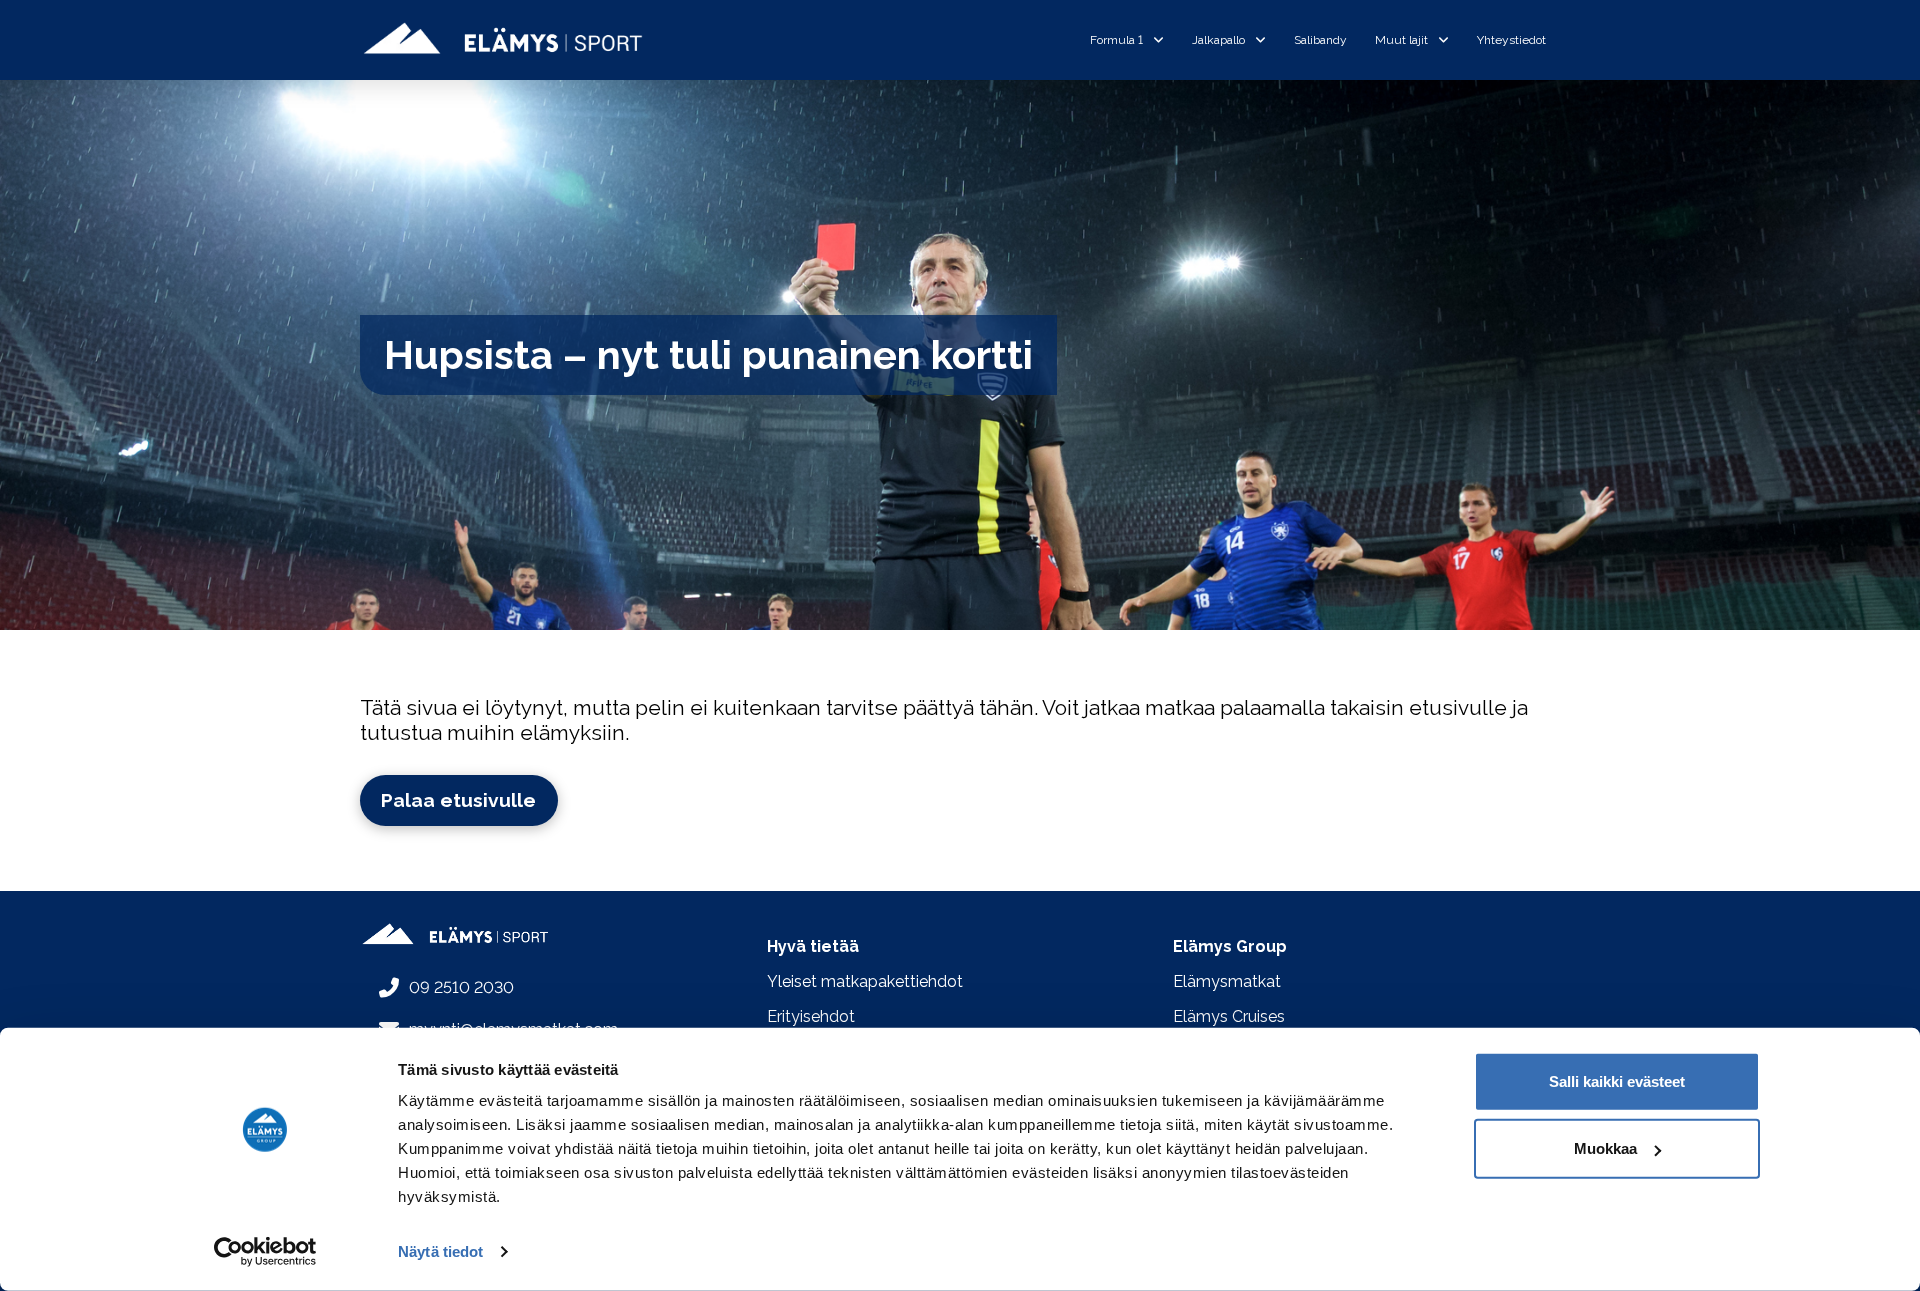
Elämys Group (1230, 946)
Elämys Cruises (1229, 1016)
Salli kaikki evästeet (1617, 1081)
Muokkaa (1605, 1148)
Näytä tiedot (440, 1251)
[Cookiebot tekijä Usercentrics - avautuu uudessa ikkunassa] (265, 1252)
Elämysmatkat (1227, 981)
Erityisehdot (811, 1016)
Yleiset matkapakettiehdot (865, 981)
